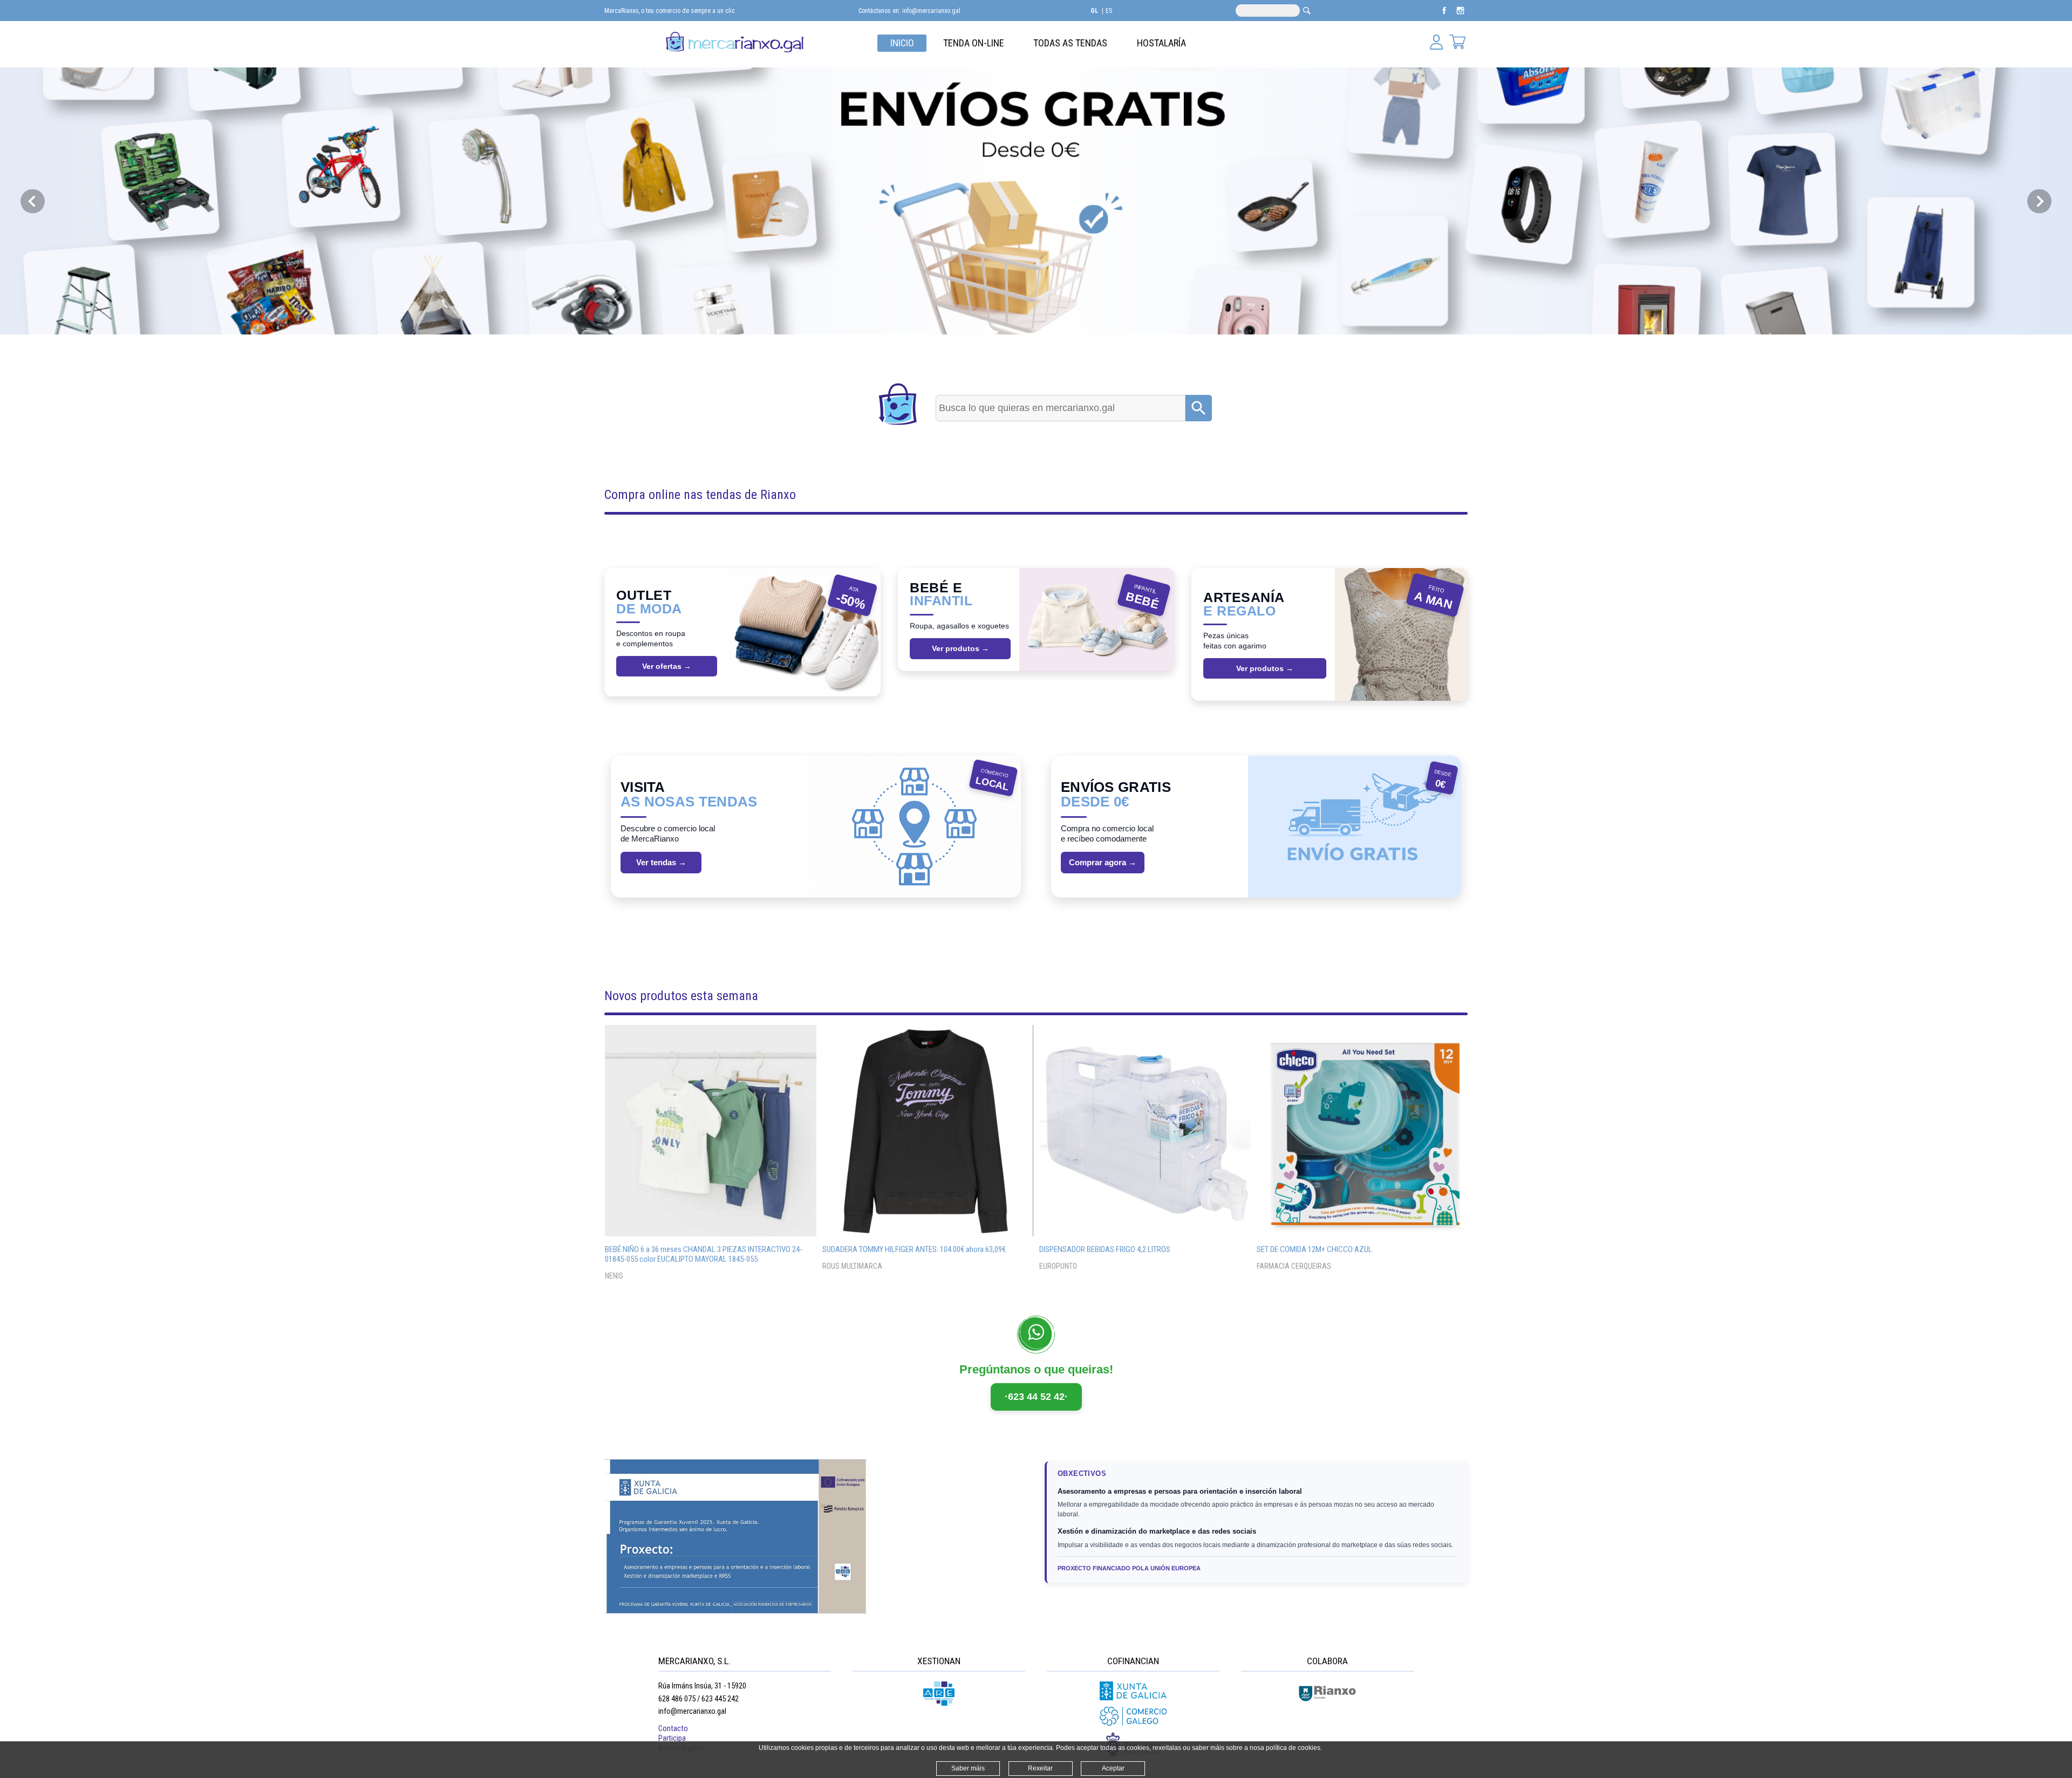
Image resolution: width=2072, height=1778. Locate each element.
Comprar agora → (1103, 862)
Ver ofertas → (667, 666)
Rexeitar (1040, 1768)
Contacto (673, 1728)
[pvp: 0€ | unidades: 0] (1457, 43)
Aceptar (1113, 1768)
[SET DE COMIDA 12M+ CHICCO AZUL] (1362, 1131)
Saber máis (968, 1768)
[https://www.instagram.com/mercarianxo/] (1460, 16)
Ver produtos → (960, 648)
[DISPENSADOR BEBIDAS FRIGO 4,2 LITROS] (1145, 1131)
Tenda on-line (974, 43)
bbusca (1307, 11)
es (1109, 11)
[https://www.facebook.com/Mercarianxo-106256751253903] (1445, 16)
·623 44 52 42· (1036, 1397)
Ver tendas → (661, 862)
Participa (672, 1738)
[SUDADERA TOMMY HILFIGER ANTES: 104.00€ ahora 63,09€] (928, 1131)
